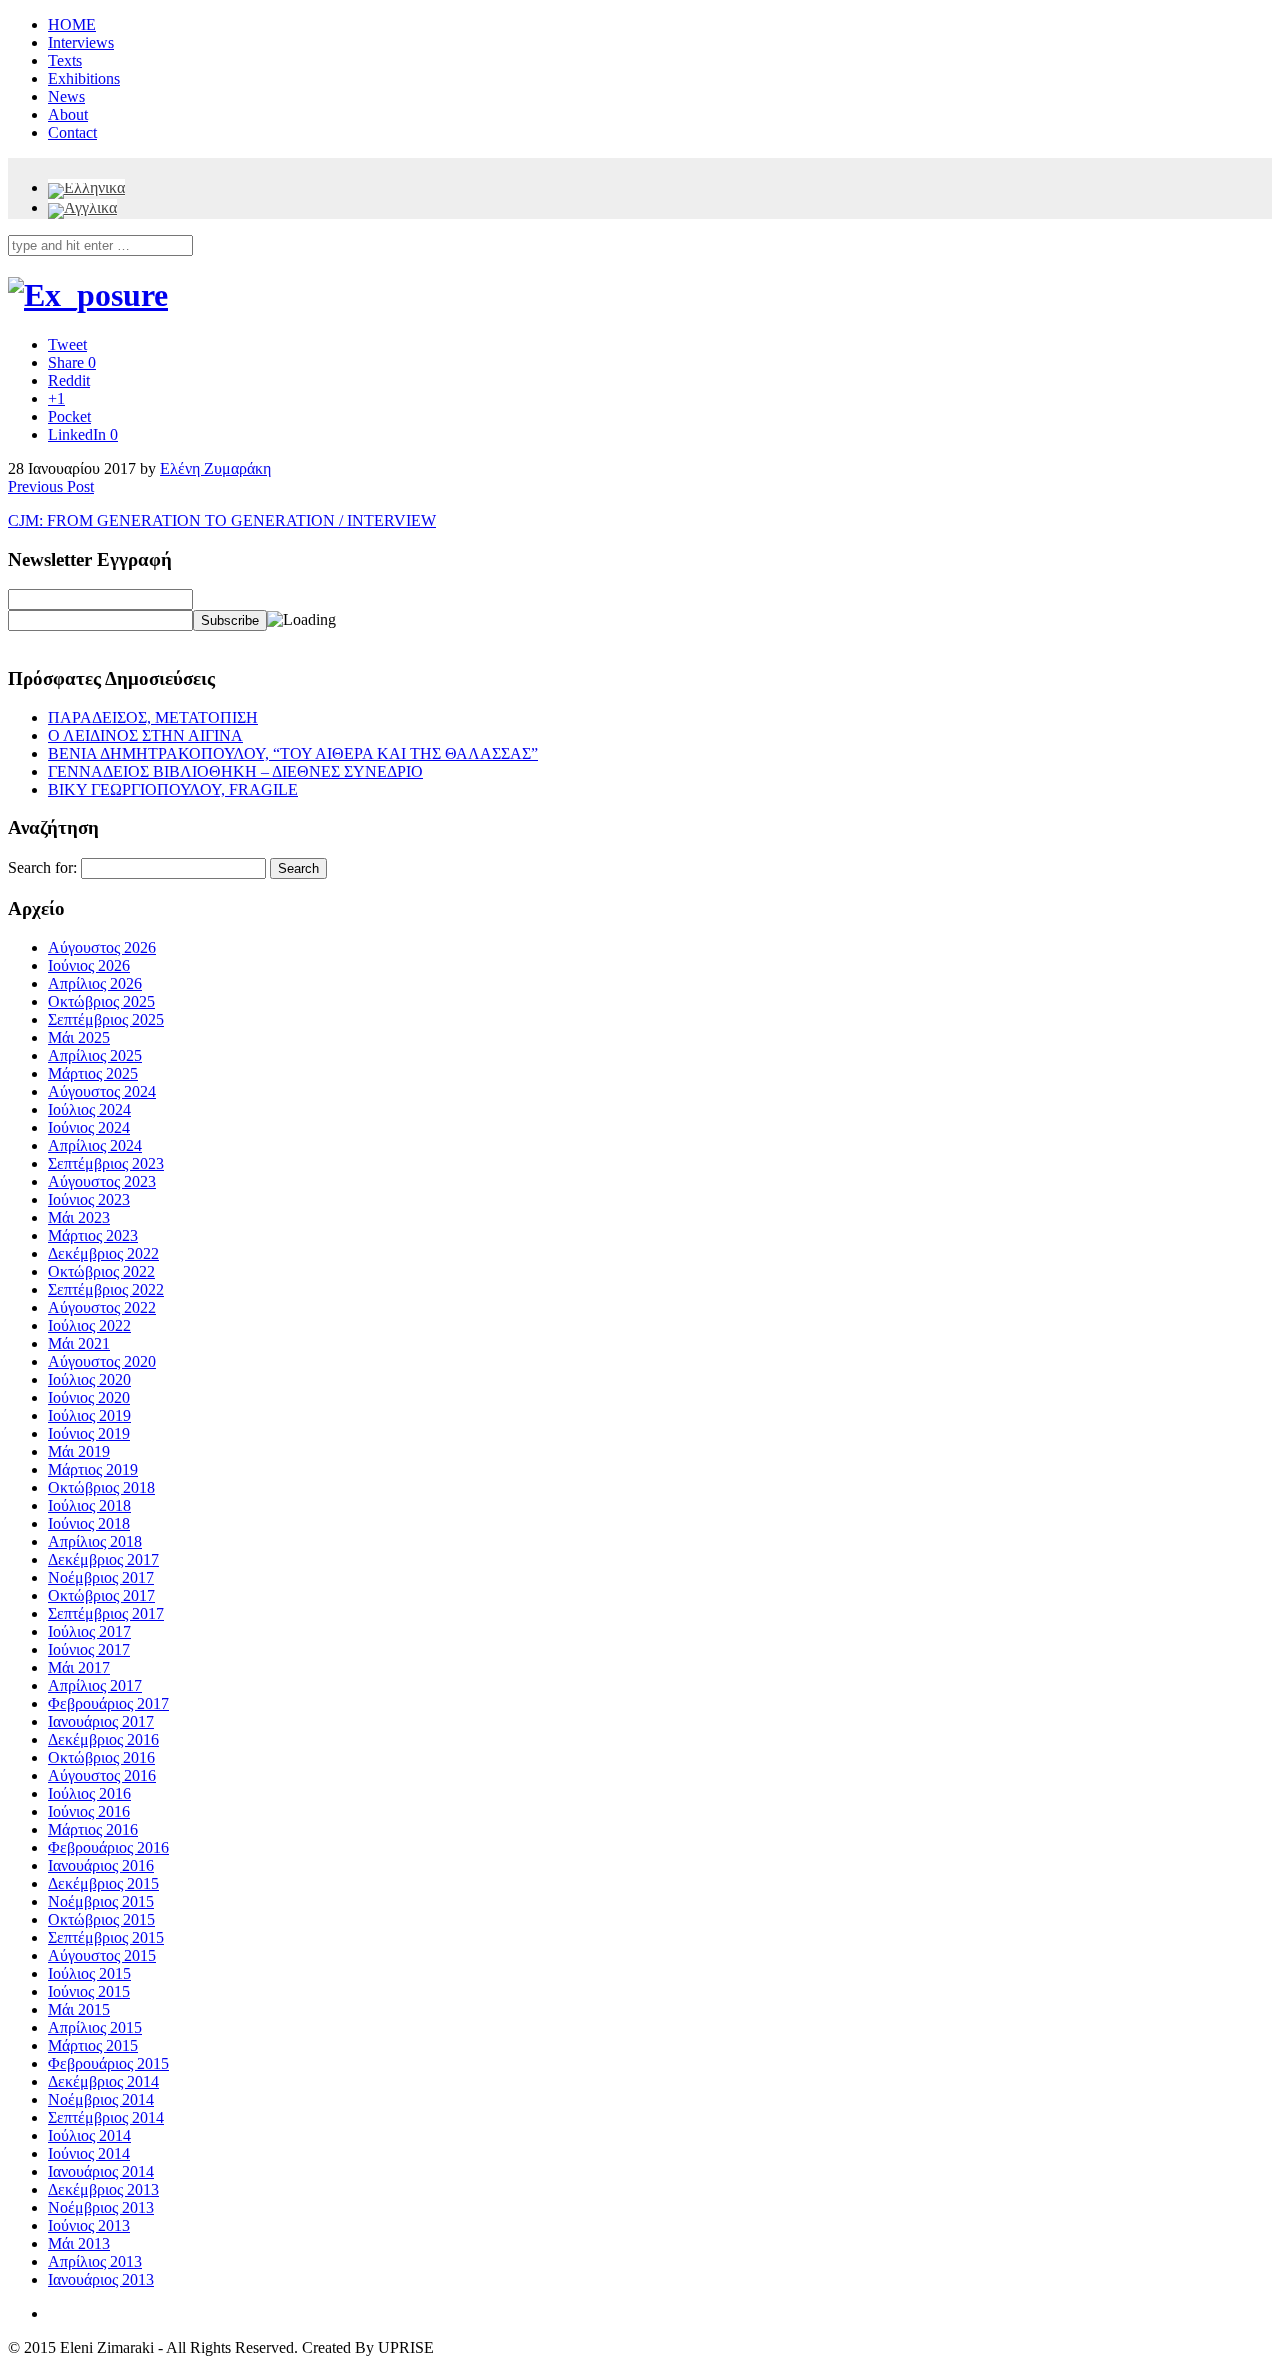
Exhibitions (84, 78)
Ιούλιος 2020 (89, 1379)
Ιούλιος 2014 (89, 2135)
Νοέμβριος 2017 (101, 1577)
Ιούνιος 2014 (89, 2153)
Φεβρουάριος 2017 (108, 1703)
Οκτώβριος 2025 (101, 1001)
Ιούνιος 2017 (89, 1649)
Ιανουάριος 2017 (101, 1721)
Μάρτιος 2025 (93, 1073)
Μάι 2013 (79, 2243)
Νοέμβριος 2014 (101, 2099)
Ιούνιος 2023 (89, 1199)
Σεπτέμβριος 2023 (106, 1163)
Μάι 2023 (79, 1217)
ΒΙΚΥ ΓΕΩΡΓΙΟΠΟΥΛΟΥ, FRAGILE (173, 789)
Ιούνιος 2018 (89, 1523)
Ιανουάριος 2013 (101, 2279)
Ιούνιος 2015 (89, 1991)
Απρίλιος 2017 (95, 1685)
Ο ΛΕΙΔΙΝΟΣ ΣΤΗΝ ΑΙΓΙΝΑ (145, 735)
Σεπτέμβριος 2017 (106, 1613)
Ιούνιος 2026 (89, 965)
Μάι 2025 (79, 1037)
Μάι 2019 (79, 1451)
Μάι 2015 (79, 2009)
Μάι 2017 (79, 1667)
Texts (65, 60)
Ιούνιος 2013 (89, 2225)
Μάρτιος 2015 (93, 2045)
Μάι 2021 (79, 1343)
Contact (72, 132)
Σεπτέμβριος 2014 (106, 2117)
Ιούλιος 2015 (89, 1973)
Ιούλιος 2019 (89, 1415)
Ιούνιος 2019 (89, 1433)
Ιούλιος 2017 (89, 1631)
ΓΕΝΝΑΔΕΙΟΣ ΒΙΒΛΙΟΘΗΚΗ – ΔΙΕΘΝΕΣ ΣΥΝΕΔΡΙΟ (235, 771)
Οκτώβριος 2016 (101, 1757)
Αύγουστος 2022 (102, 1307)
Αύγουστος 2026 (102, 947)
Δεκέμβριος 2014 (103, 2081)
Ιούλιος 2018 (89, 1505)
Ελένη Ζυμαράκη (215, 468)
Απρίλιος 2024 (95, 1145)
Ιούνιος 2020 (89, 1397)
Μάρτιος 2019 (93, 1469)
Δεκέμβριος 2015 (103, 1883)
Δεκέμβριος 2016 (103, 1739)
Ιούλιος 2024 (89, 1109)
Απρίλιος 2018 (95, 1541)
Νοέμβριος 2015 (101, 1901)
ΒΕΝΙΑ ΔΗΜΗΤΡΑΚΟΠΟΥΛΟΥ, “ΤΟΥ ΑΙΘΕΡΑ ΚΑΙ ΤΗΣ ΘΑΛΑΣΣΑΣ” (293, 753)
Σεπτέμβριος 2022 (106, 1289)
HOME (72, 24)
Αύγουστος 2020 (102, 1361)
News (66, 96)
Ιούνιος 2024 (89, 1127)
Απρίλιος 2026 (95, 983)
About (68, 114)
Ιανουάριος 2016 (101, 1865)
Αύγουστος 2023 (102, 1181)
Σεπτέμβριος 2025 (106, 1019)
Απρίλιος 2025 (95, 1055)
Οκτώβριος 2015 (101, 1919)
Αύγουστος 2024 (102, 1091)
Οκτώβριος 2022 (101, 1271)
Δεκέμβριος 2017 (103, 1559)
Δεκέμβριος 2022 (103, 1253)
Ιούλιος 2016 (89, 1793)
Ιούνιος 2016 (89, 1811)
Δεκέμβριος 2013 (103, 2189)
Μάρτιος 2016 (93, 1829)
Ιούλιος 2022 (89, 1325)
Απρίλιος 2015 (95, 2027)
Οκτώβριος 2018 (101, 1487)
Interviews (81, 42)
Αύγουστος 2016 (102, 1775)
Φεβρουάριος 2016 (108, 1847)
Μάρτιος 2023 (93, 1235)
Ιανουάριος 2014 (101, 2171)
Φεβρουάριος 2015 (108, 2063)
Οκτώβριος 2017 (101, 1595)
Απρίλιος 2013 (95, 2261)
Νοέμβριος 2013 (101, 2207)
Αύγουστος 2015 (102, 1955)
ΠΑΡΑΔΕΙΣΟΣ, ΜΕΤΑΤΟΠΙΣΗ (153, 717)
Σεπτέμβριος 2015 (106, 1937)
